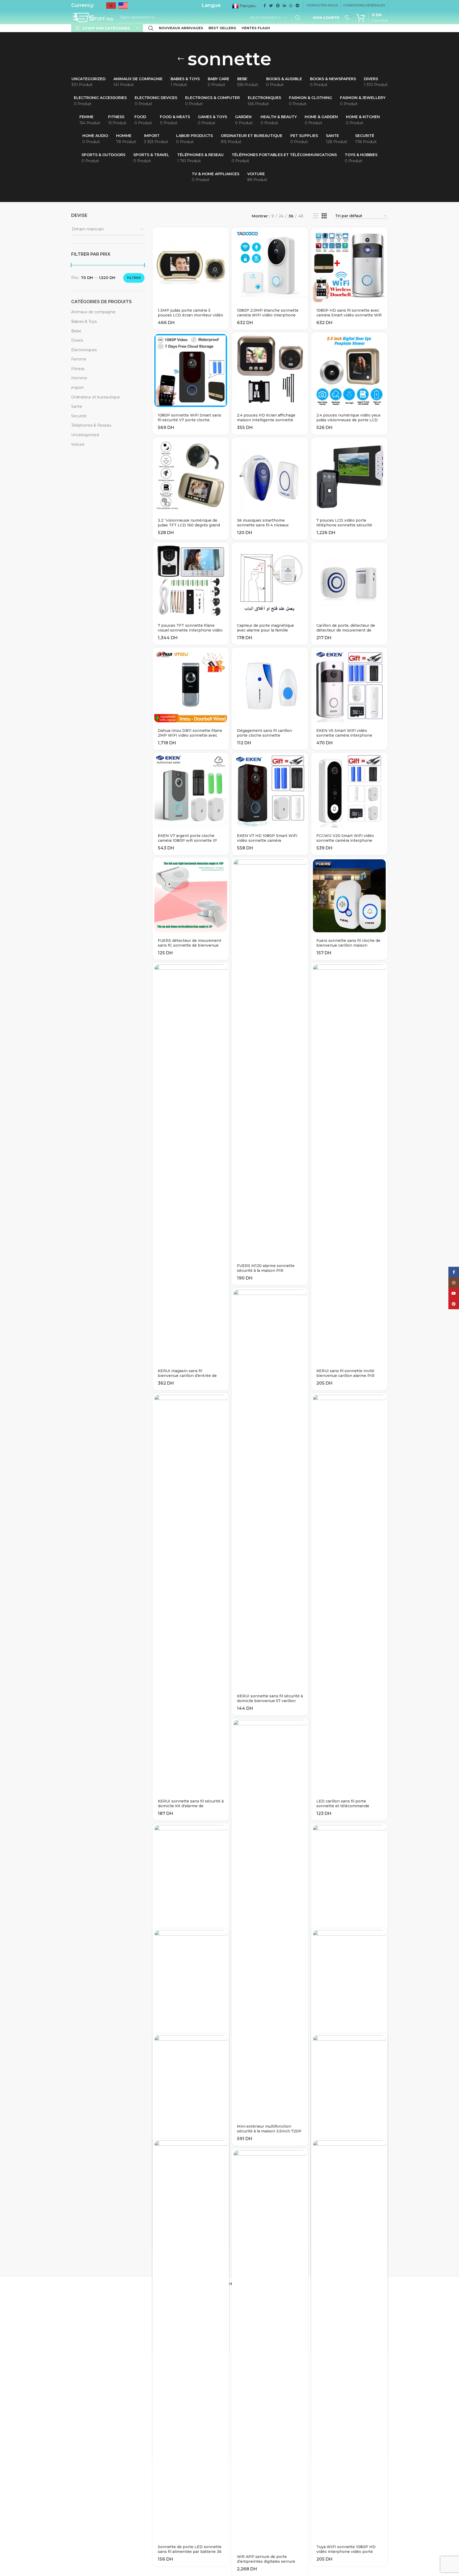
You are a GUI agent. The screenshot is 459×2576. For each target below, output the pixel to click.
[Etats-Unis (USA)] (123, 7)
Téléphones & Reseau (91, 425)
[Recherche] (151, 28)
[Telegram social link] (297, 6)
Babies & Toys (84, 321)
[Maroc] (111, 7)
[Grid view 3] (324, 216)
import (77, 388)
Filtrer (134, 278)
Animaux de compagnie (93, 312)
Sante (77, 406)
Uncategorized (85, 435)
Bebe (76, 331)
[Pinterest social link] (278, 6)
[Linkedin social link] (284, 6)
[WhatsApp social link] (291, 6)
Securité (79, 416)
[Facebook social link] (265, 6)
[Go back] (181, 59)
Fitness (78, 369)
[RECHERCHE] (297, 18)
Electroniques (84, 350)
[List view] (316, 216)
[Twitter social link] (271, 6)
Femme (79, 359)
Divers (77, 340)
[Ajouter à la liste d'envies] (225, 248)
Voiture (78, 444)
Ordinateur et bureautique (95, 397)
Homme (79, 378)
